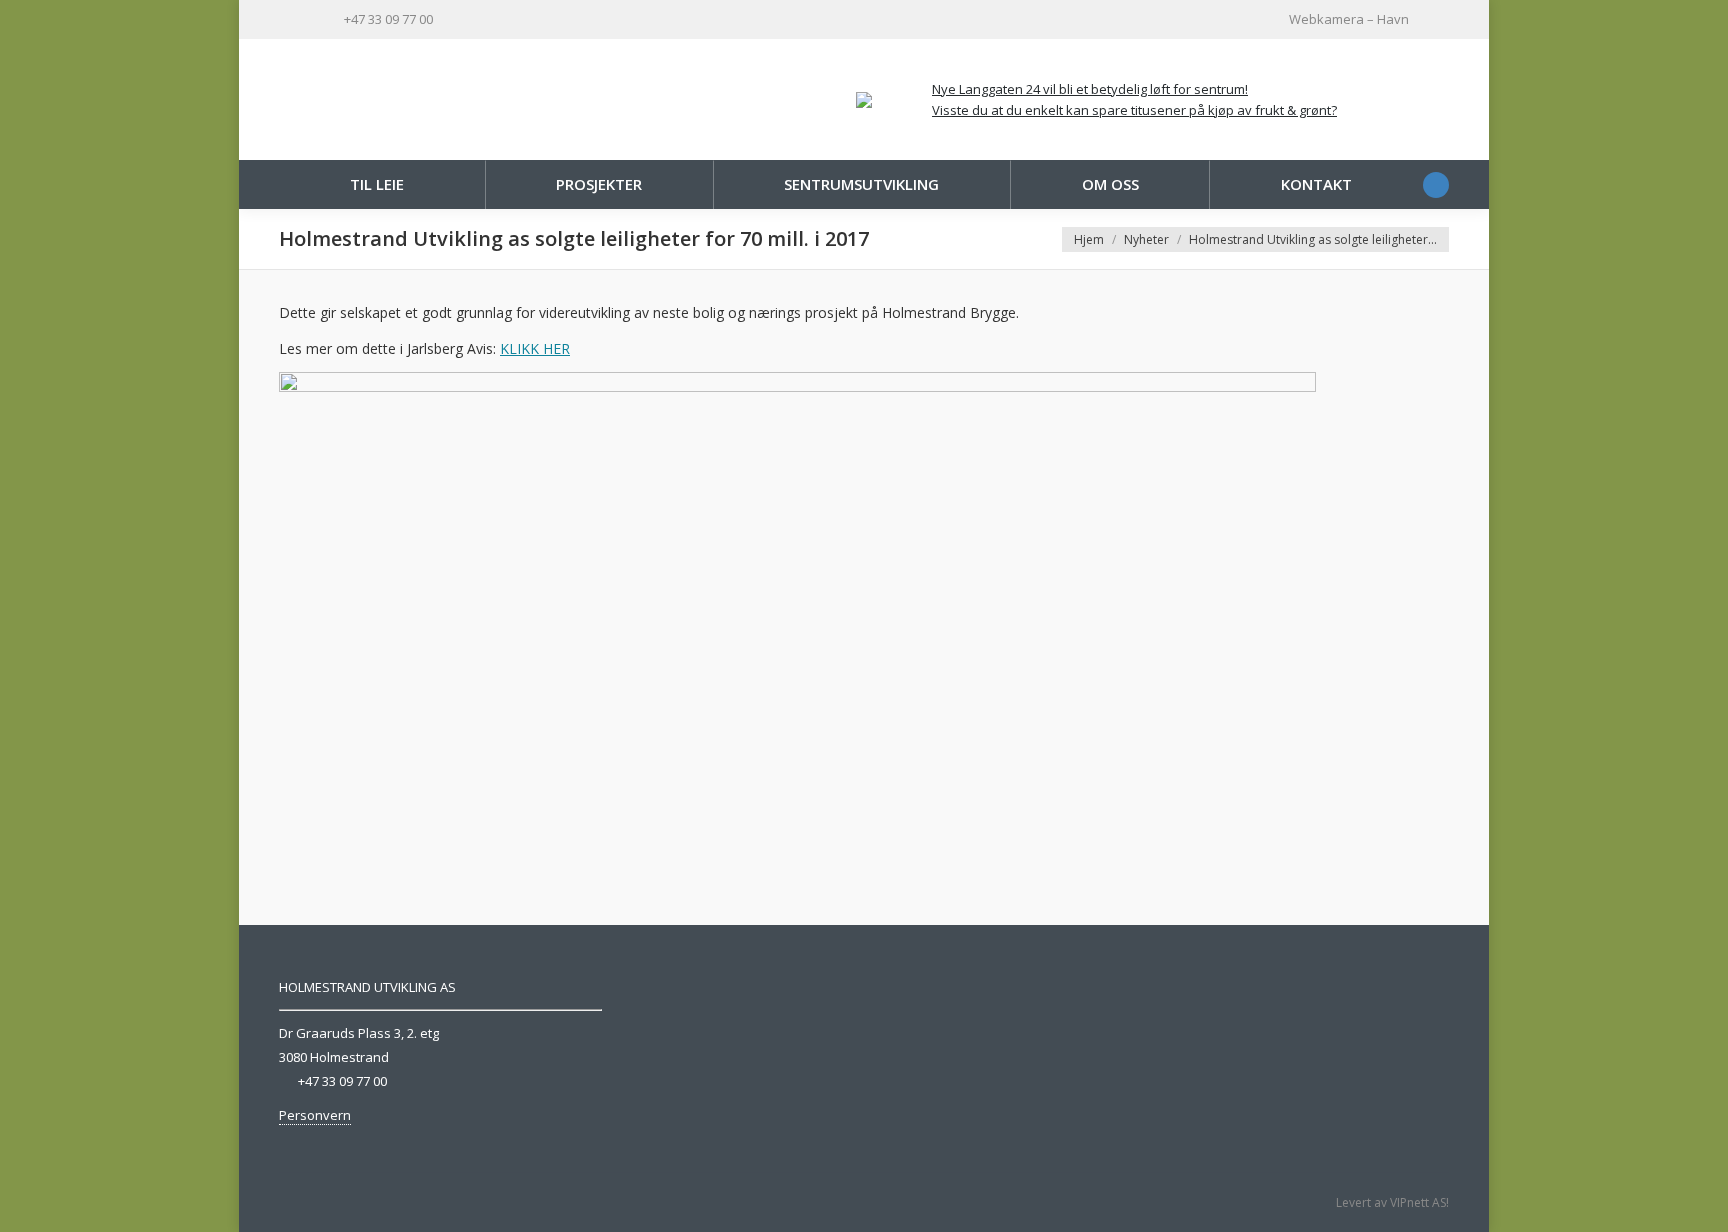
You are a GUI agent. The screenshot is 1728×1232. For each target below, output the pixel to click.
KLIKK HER (535, 348)
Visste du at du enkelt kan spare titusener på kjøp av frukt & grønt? (1134, 110)
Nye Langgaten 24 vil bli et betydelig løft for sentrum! (1090, 89)
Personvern (315, 1115)
